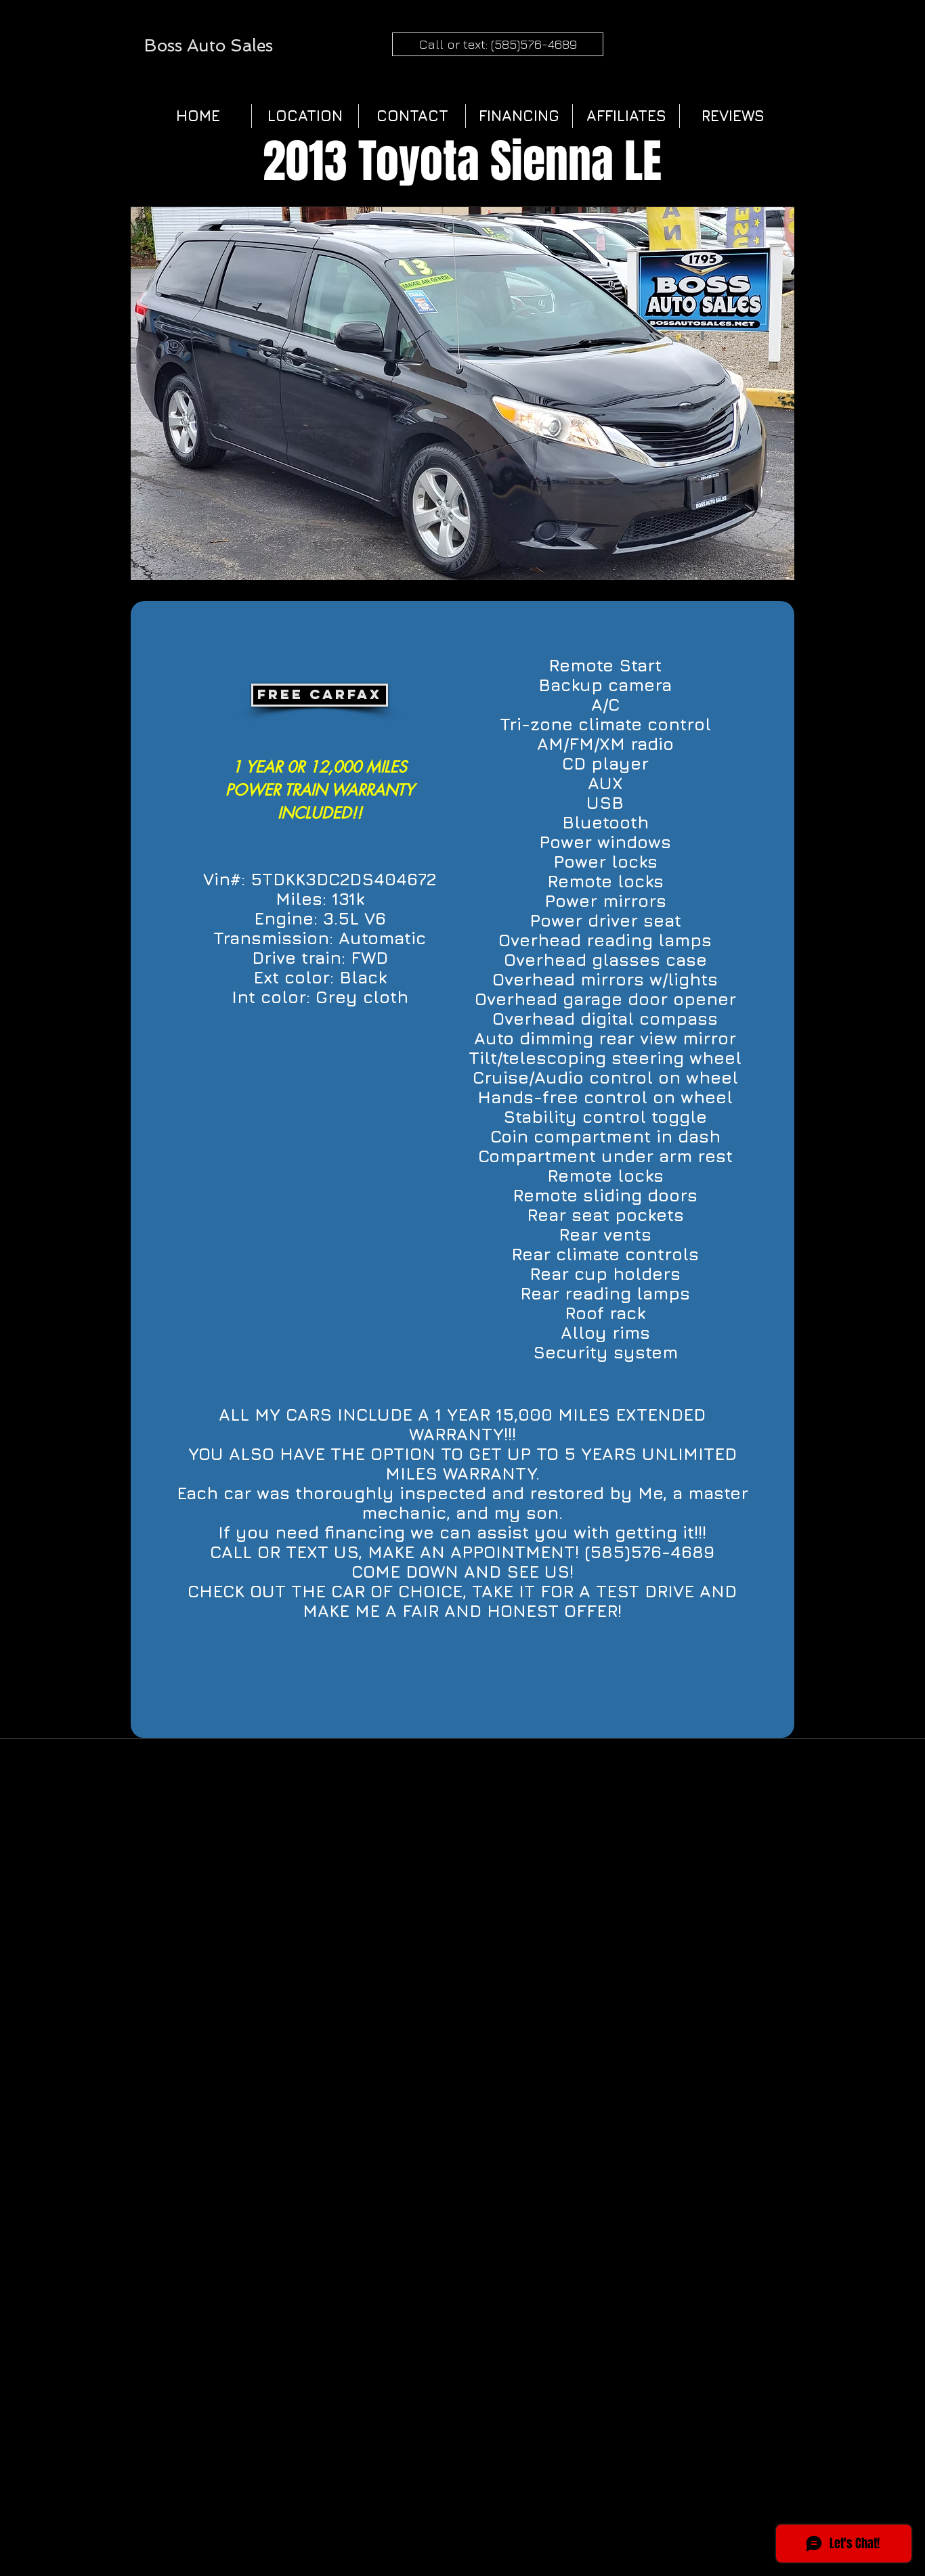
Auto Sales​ (230, 46)
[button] (462, 393)
